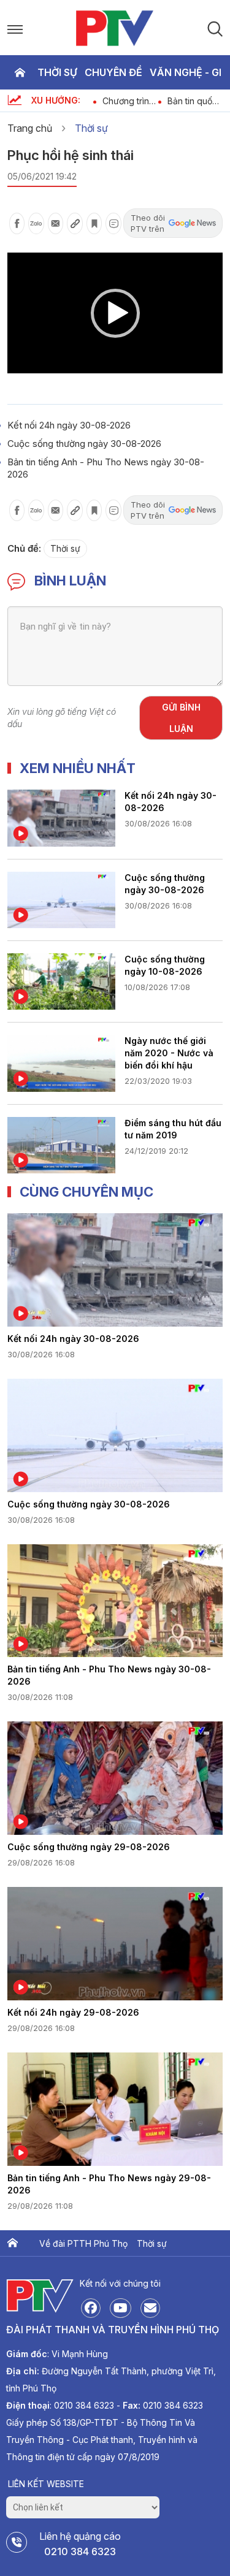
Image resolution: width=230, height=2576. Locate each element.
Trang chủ (20, 72)
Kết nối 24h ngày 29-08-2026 (73, 2012)
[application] (115, 313)
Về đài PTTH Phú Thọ (83, 2243)
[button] (115, 313)
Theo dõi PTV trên (148, 223)
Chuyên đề (113, 72)
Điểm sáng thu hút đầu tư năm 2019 (173, 1129)
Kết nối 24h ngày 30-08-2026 (69, 425)
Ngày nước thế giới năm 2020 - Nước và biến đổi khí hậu (169, 1053)
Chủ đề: (24, 548)
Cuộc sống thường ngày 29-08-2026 (89, 1847)
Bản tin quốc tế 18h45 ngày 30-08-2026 (162, 101)
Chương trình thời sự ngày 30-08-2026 (97, 101)
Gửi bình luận (181, 718)
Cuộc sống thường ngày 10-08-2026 (165, 965)
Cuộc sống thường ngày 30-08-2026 (84, 444)
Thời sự (57, 72)
